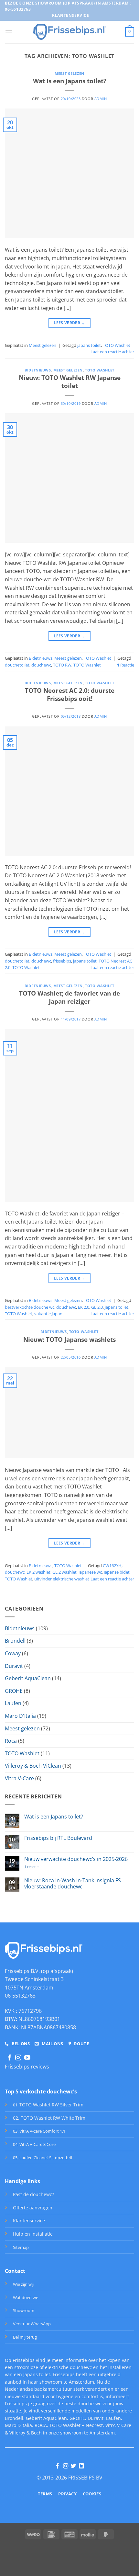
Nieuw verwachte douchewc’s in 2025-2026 (76, 1859)
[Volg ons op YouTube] (27, 2058)
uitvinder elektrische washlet (62, 1579)
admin (101, 99)
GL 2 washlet (64, 1572)
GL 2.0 (97, 1307)
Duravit (14, 1666)
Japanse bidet (117, 1572)
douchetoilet (17, 665)
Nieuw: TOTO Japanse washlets (69, 1339)
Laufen (13, 1703)
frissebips (62, 961)
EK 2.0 (84, 1307)
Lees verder (69, 323)
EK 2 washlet (38, 1572)
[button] (9, 32)
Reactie (126, 665)
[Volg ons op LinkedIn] (81, 2466)
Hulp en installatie (33, 2234)
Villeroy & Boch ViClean (33, 1766)
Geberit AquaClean (28, 1678)
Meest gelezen (69, 73)
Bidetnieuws (38, 370)
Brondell (15, 1641)
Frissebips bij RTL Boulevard (58, 1838)
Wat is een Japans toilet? (70, 81)
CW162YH (112, 1566)
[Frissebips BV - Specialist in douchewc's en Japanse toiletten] (70, 32)
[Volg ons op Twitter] (73, 2466)
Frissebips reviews (27, 2067)
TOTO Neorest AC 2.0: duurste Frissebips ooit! (70, 694)
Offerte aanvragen (33, 2208)
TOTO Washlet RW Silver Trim (51, 2105)
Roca (11, 1741)
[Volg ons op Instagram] (18, 2058)
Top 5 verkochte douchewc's (41, 2092)
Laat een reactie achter (112, 352)
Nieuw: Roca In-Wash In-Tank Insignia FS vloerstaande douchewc (73, 1884)
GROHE (14, 1691)
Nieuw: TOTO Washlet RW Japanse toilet (70, 382)
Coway (13, 1653)
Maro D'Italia (20, 1716)
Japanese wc (90, 1572)
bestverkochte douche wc (30, 1307)
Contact (15, 2271)
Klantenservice (29, 2221)
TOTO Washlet (117, 345)
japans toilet (89, 345)
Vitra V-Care (19, 1778)
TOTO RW (62, 665)
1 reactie (41, 1867)
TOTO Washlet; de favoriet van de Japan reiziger (69, 997)
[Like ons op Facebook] (9, 2058)
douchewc (41, 665)
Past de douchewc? (33, 2194)
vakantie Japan (48, 1314)
